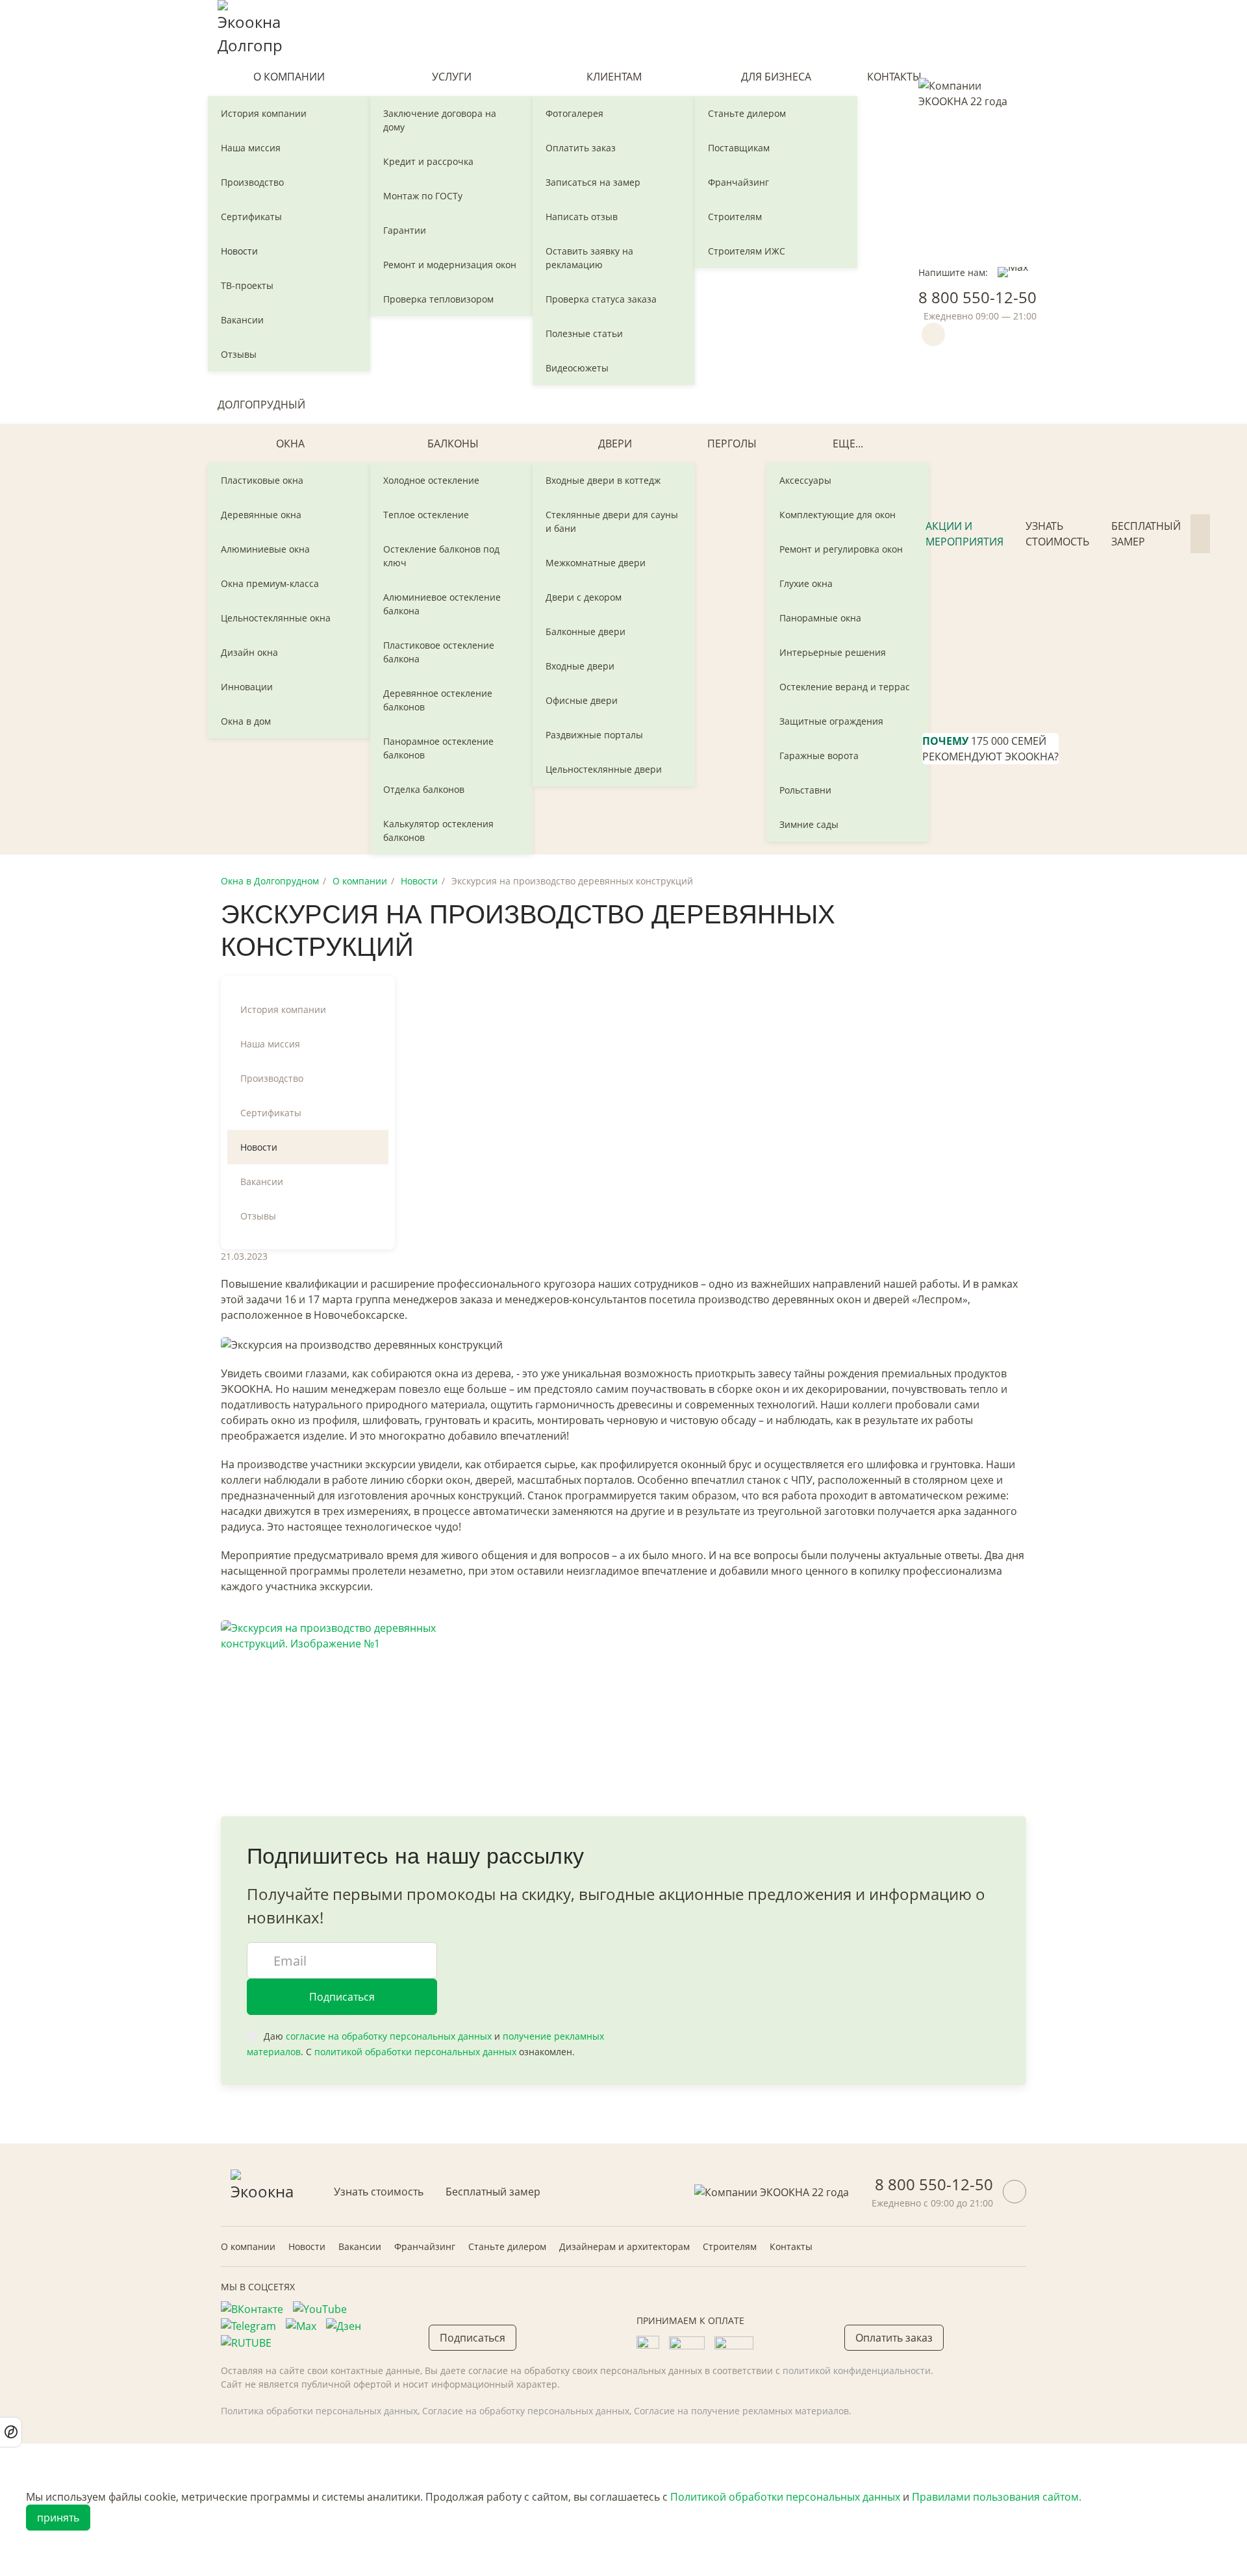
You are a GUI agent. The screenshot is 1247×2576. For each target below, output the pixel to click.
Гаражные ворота (819, 756)
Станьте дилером (747, 113)
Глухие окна (806, 583)
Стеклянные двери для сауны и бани (612, 521)
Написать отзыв (582, 217)
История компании (264, 113)
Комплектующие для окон (838, 515)
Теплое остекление (426, 515)
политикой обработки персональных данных (415, 2052)
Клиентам (614, 77)
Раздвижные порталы (594, 735)
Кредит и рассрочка (428, 161)
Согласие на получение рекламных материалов (741, 2411)
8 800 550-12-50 (977, 297)
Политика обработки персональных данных (319, 2411)
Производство (252, 182)
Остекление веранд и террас (845, 687)
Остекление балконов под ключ (441, 556)
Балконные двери (586, 631)
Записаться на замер (593, 182)
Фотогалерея (574, 113)
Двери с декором (584, 597)
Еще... (848, 444)
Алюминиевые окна (265, 549)
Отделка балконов (424, 789)
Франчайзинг (738, 182)
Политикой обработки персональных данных (785, 2497)
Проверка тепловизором (438, 299)
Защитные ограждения (831, 721)
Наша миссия (251, 148)
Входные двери (580, 666)
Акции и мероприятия (964, 534)
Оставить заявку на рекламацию (589, 258)
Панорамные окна (820, 618)
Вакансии (242, 320)
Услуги (452, 77)
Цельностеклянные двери (604, 769)
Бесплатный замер (1146, 534)
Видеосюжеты (577, 368)
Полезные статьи (584, 333)
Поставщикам (739, 148)
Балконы (453, 444)
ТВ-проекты (247, 285)
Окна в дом (246, 721)
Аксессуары (805, 480)
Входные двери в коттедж (603, 480)
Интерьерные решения (833, 652)
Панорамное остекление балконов (438, 748)
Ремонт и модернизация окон (450, 265)
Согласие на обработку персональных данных (526, 2411)
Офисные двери (582, 700)
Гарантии (405, 230)
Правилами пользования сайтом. (997, 2497)
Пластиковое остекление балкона (439, 652)
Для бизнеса (776, 77)
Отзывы (239, 354)
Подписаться (342, 1997)
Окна (290, 444)
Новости (239, 251)
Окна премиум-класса (270, 583)
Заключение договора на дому (440, 120)
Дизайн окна (249, 652)
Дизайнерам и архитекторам (624, 2246)
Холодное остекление (431, 480)
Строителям (735, 217)
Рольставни (805, 790)
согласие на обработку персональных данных (389, 2036)
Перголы (732, 444)
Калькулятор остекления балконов (438, 831)
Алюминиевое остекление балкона (442, 604)
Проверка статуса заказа (601, 299)
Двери (615, 444)
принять (58, 2518)
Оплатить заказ (581, 148)
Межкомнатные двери (596, 563)
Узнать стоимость (1057, 534)
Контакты (894, 77)
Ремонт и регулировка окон (841, 549)
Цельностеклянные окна (276, 618)
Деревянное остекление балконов (438, 700)
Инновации (247, 687)
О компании (289, 77)
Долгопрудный (261, 405)
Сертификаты (251, 217)
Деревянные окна (261, 515)
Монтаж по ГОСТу (423, 196)
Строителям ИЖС (747, 251)
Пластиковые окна (262, 480)
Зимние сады (809, 824)
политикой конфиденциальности (857, 2370)
